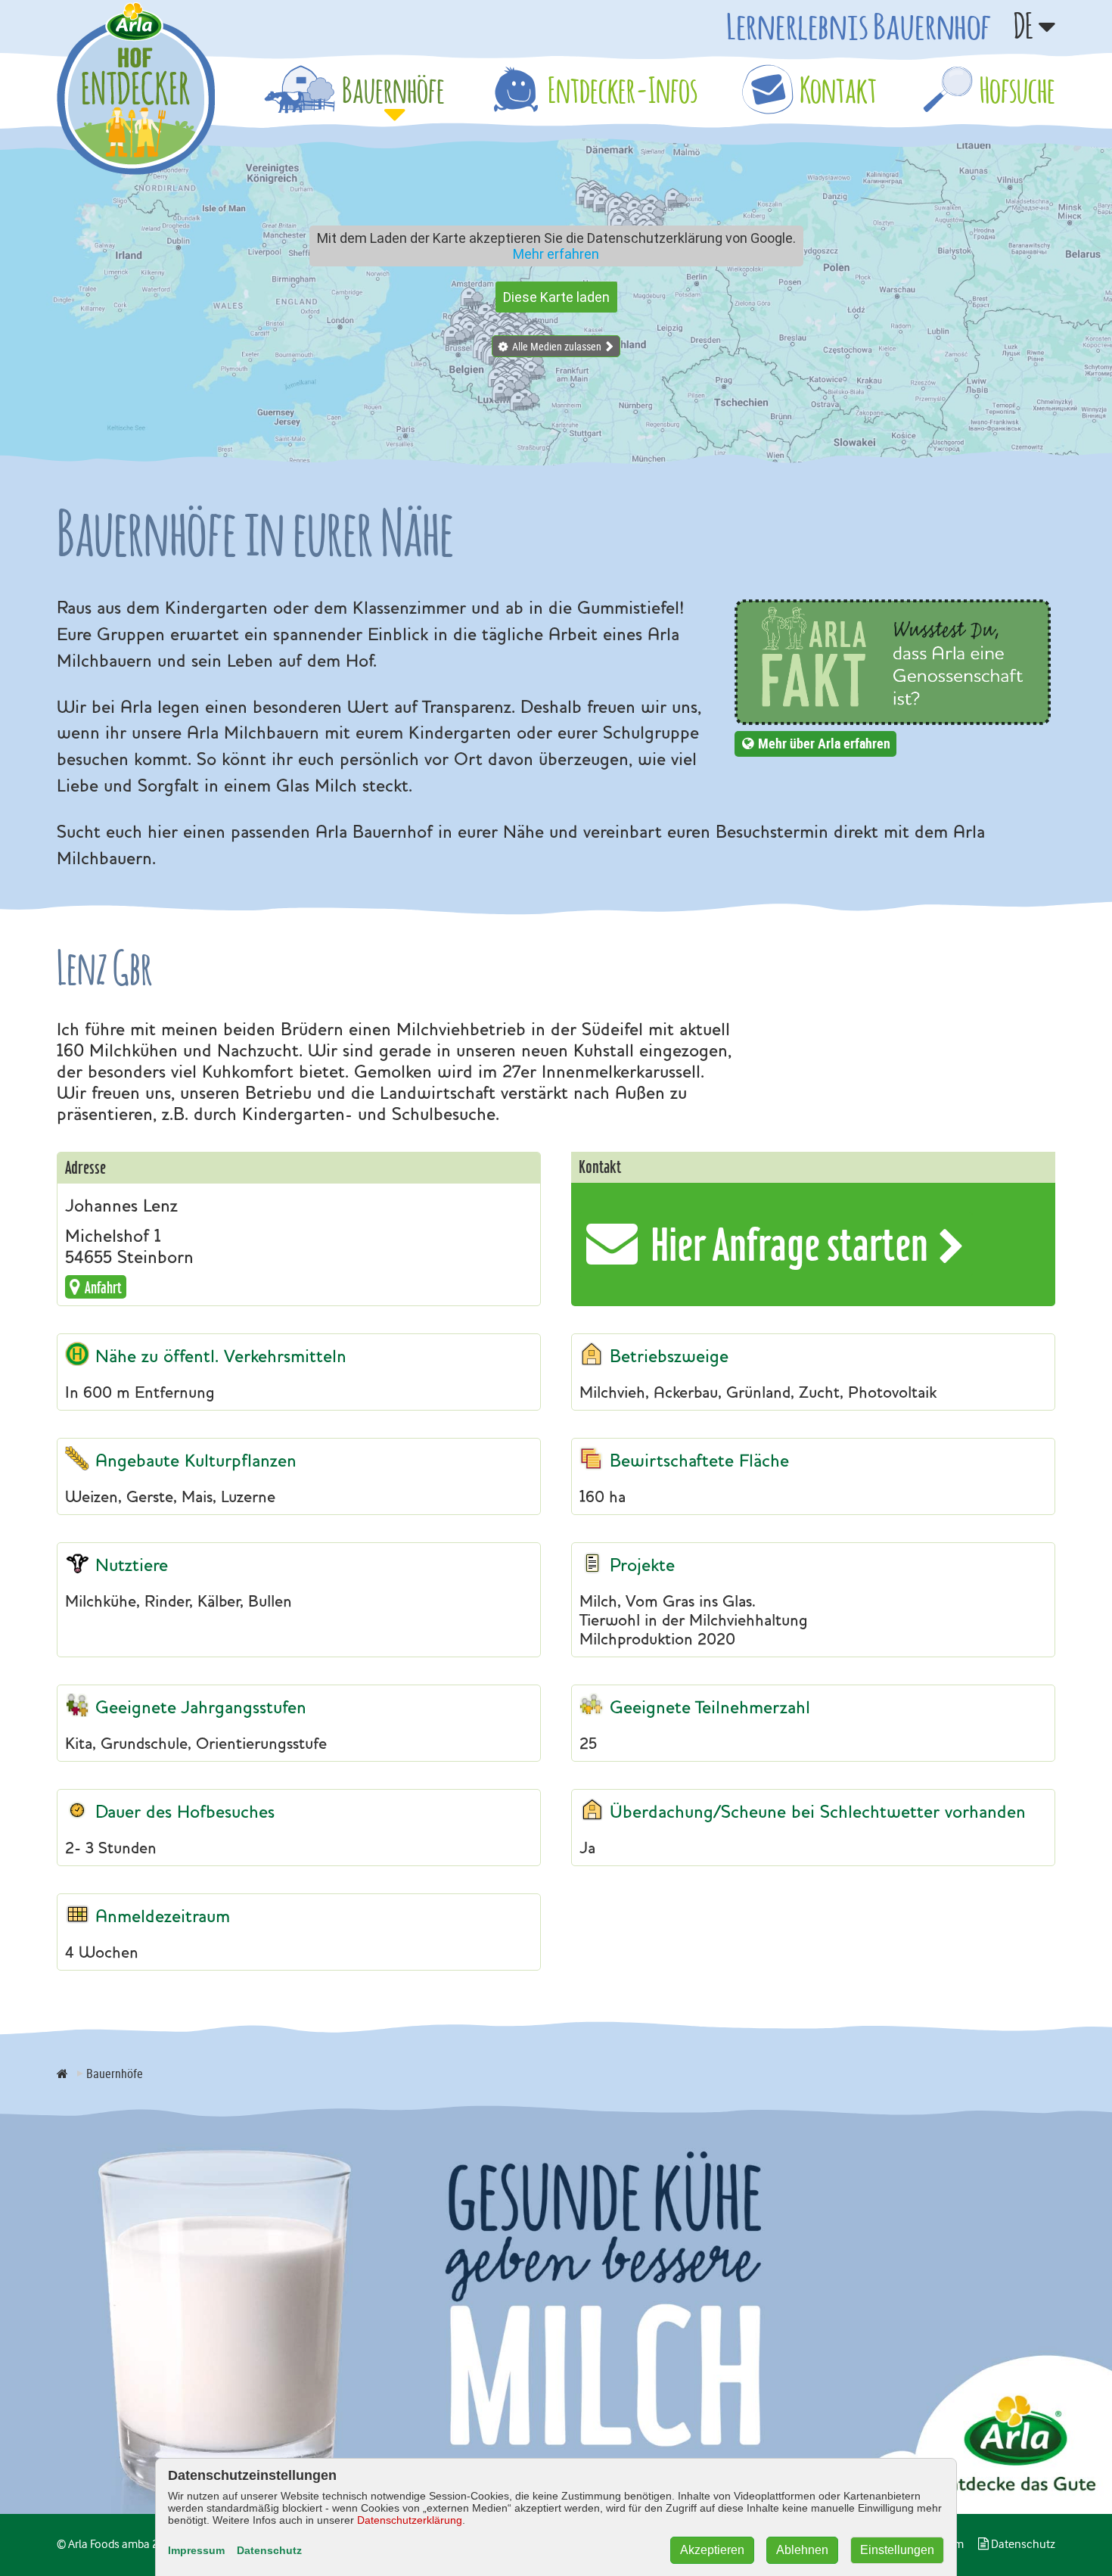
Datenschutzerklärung (410, 2520)
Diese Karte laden (556, 297)
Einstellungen (897, 2550)
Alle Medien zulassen (557, 346)
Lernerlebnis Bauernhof (859, 26)
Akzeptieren (712, 2550)
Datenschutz (269, 2550)
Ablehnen (802, 2550)
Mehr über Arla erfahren (824, 743)
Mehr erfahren (556, 254)
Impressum (196, 2550)
